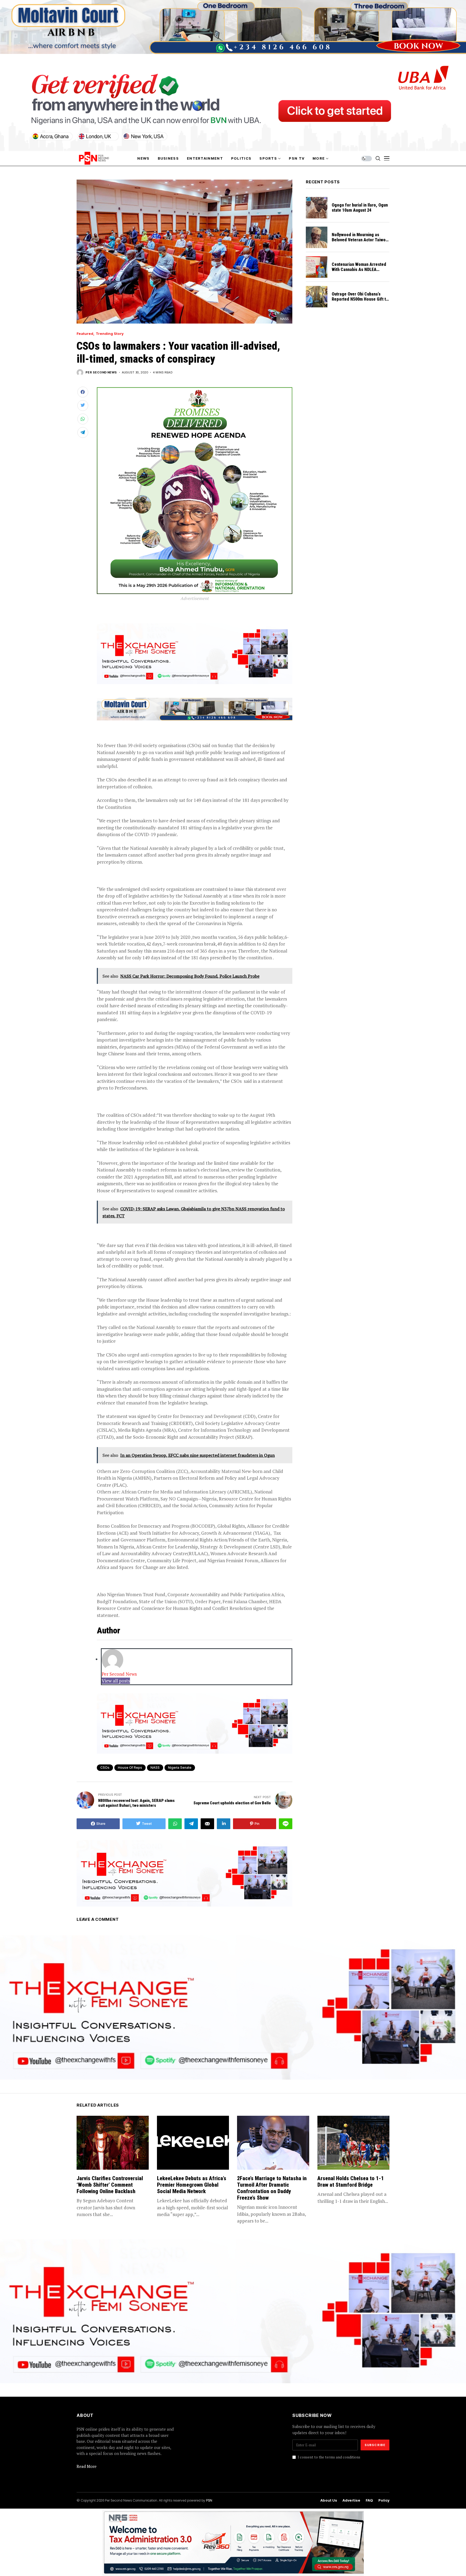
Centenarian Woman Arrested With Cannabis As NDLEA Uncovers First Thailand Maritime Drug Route (359, 272)
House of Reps (130, 1768)
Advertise (351, 2500)
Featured (85, 334)
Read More (87, 2466)
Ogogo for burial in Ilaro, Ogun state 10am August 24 (360, 208)
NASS (155, 1768)
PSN (209, 2500)
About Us (329, 2500)
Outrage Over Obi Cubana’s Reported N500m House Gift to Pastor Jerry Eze (360, 299)
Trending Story (110, 334)
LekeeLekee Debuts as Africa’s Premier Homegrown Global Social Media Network (192, 2185)
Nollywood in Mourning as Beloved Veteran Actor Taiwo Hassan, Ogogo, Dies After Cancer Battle (359, 243)
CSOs (105, 1768)
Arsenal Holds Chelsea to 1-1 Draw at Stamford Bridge (351, 2182)
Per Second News (101, 372)
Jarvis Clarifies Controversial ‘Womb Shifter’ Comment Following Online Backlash (110, 2185)
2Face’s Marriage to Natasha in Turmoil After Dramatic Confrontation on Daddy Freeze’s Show (272, 2188)
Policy (384, 2500)
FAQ (369, 2500)
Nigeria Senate (180, 1768)
